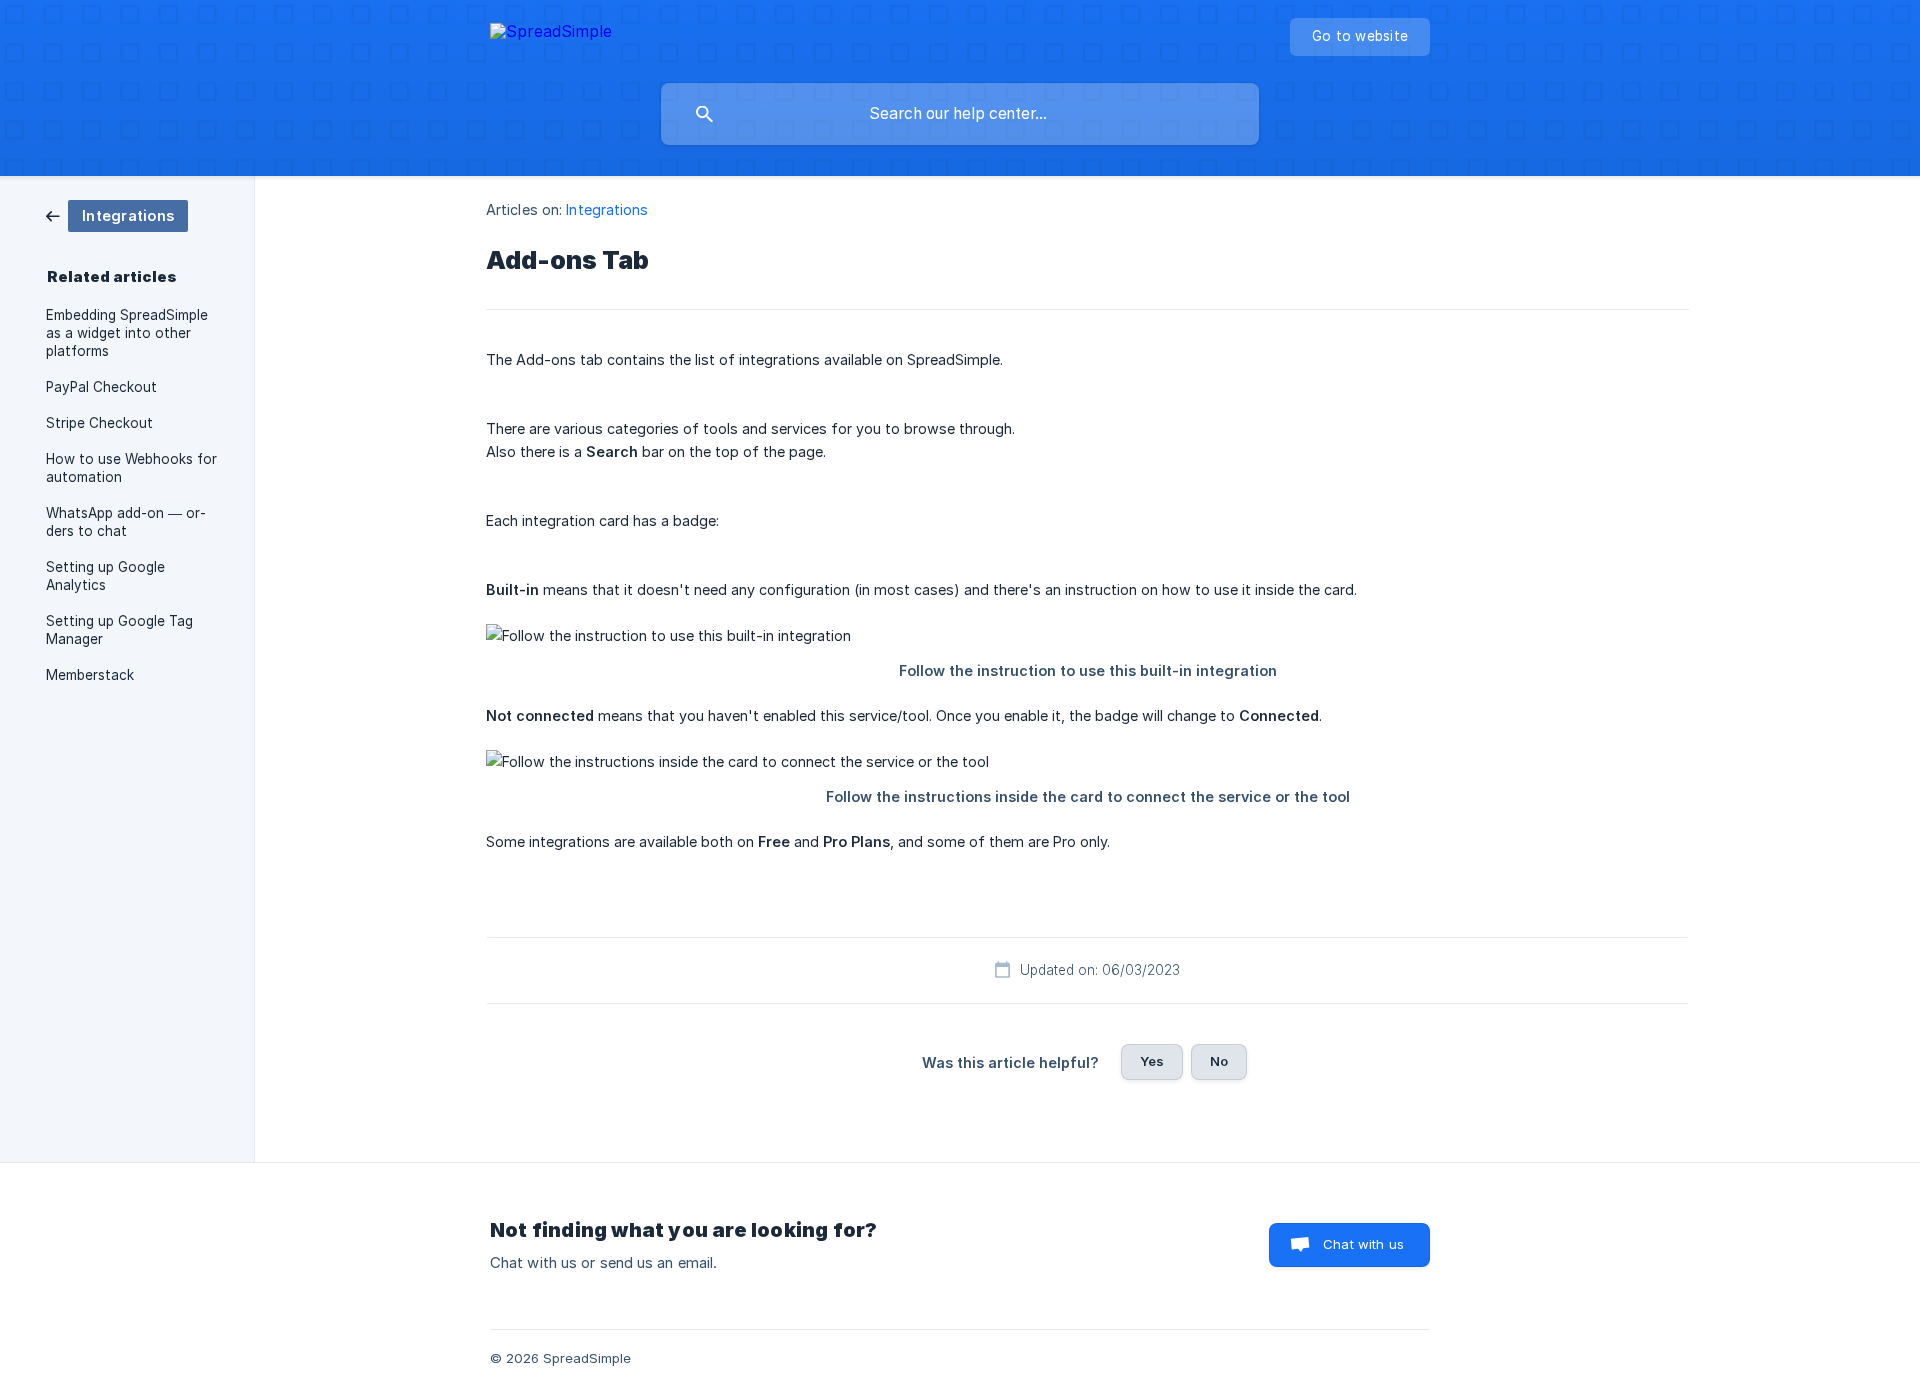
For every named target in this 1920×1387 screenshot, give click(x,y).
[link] (117, 214)
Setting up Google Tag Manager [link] (119, 630)
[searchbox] (960, 114)
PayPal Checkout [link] (101, 387)
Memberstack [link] (90, 675)
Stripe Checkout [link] (99, 423)
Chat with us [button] (1363, 1244)
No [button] (1219, 1061)
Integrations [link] (607, 209)
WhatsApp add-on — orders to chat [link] (126, 522)
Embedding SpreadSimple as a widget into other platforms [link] (127, 333)
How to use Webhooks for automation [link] (131, 468)
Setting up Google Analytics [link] (105, 576)
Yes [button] (1152, 1061)
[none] (551, 34)
